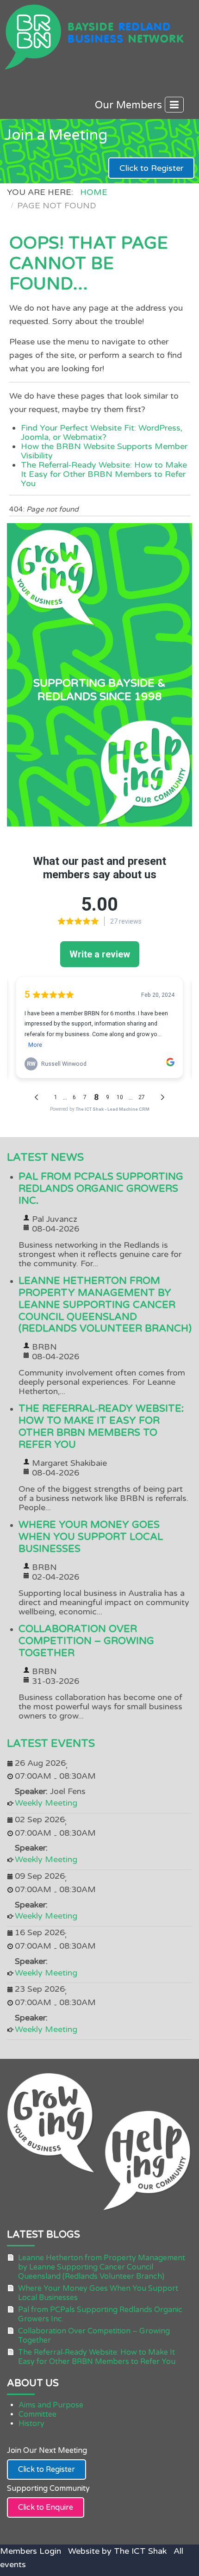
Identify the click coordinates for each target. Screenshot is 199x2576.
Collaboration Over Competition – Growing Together (86, 1641)
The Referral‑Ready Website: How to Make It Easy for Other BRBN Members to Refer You (104, 474)
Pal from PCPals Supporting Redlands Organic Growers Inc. (101, 1189)
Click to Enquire (46, 2507)
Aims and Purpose (51, 2405)
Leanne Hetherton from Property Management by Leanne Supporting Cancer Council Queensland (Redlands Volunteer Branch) (105, 1305)
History (31, 2424)
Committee (37, 2414)
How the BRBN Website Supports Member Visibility (104, 451)
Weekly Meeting (46, 1803)
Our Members (130, 105)
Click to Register (151, 168)
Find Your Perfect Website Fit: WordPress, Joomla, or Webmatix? (102, 432)
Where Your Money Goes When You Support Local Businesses (91, 1537)
